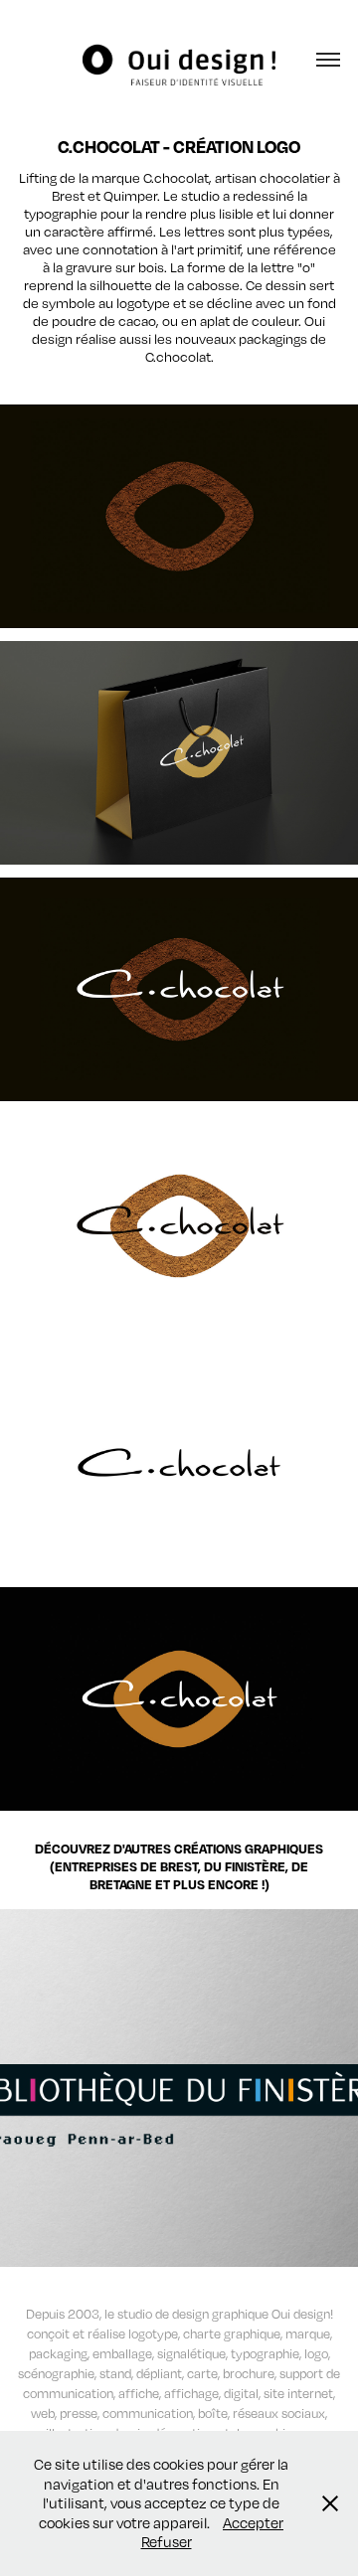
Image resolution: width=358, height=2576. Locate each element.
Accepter (253, 2522)
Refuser (167, 2541)
